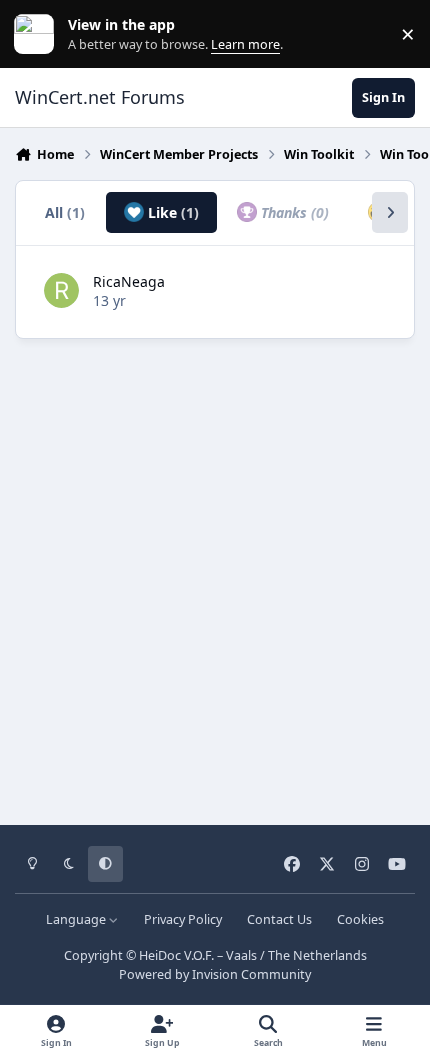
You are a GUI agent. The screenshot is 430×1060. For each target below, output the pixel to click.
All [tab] (65, 212)
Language (77, 919)
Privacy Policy (183, 919)
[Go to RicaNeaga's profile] (61, 290)
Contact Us (279, 919)
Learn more (38, 34)
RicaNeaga (129, 281)
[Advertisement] (215, 575)
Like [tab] (171, 212)
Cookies (360, 919)
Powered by (215, 974)
